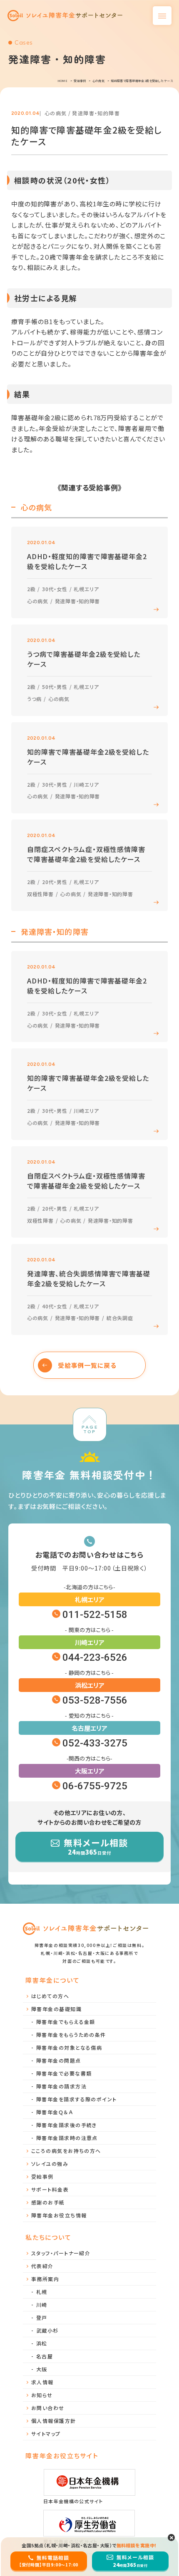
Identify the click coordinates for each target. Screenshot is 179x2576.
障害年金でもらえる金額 (66, 2022)
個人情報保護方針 (54, 2421)
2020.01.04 (25, 113)
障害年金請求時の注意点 (67, 2138)
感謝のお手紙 (48, 2202)
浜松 (42, 2343)
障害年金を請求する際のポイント (77, 2099)
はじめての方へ (50, 1996)
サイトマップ (46, 2434)
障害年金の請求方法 (61, 2086)
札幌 (42, 2292)
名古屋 (45, 2356)
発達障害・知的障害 (96, 113)
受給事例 (42, 2176)
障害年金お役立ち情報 (59, 2215)
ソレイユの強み (50, 2164)
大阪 (42, 2369)
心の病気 (56, 113)
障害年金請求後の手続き (67, 2125)
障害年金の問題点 (59, 2060)
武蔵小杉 (47, 2330)
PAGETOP (89, 1429)
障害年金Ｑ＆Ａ (55, 2112)
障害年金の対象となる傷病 (69, 2047)
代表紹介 (42, 2266)
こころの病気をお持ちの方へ (66, 2151)
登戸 (42, 2317)
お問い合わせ (48, 2408)
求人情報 (42, 2382)
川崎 (42, 2305)
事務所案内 (45, 2279)
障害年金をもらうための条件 (71, 2035)
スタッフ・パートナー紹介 (61, 2253)
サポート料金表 (50, 2189)
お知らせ (42, 2395)
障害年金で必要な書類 (64, 2073)
